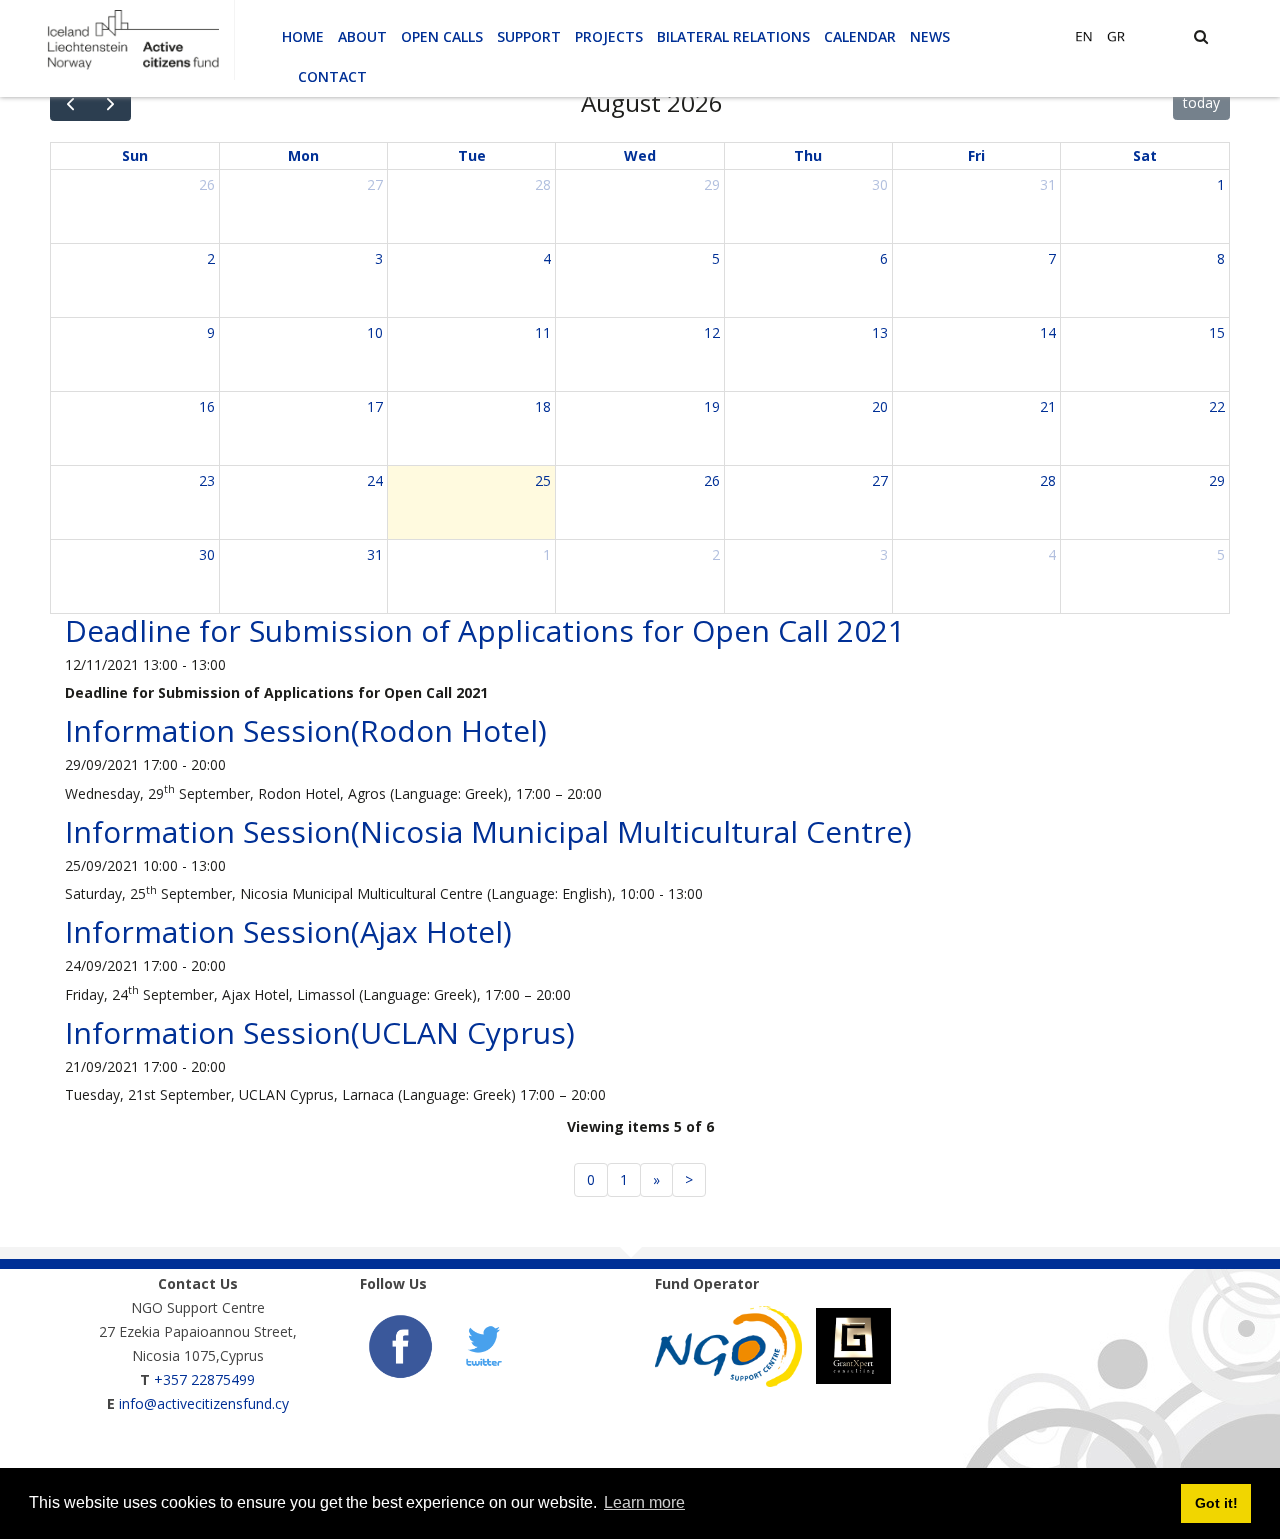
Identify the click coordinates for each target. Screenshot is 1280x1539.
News (930, 36)
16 (207, 406)
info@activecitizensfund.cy (204, 1403)
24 (375, 480)
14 (1048, 332)
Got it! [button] (1216, 1503)
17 (375, 406)
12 (712, 332)
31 (1048, 184)
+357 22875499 (204, 1379)
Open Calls (442, 36)
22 (1217, 406)
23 (207, 480)
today (1201, 102)
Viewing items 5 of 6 (640, 1126)
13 (880, 332)
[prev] (70, 103)
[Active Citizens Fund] (133, 38)
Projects (609, 36)
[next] (110, 103)
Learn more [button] (644, 1502)
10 (375, 332)
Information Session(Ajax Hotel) (288, 931)
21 (1048, 406)
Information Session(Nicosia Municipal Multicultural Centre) (488, 831)
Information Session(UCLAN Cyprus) (320, 1032)
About (362, 36)
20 (880, 406)
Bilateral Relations (733, 36)
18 (543, 406)
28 (543, 184)
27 (375, 184)
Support (529, 36)
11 (543, 332)
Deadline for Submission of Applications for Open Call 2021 (485, 630)
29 (712, 184)
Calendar (860, 36)
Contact (332, 76)
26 (207, 184)
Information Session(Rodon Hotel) (306, 730)
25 (543, 480)
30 (880, 184)
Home (303, 36)
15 (1217, 332)
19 (712, 406)
